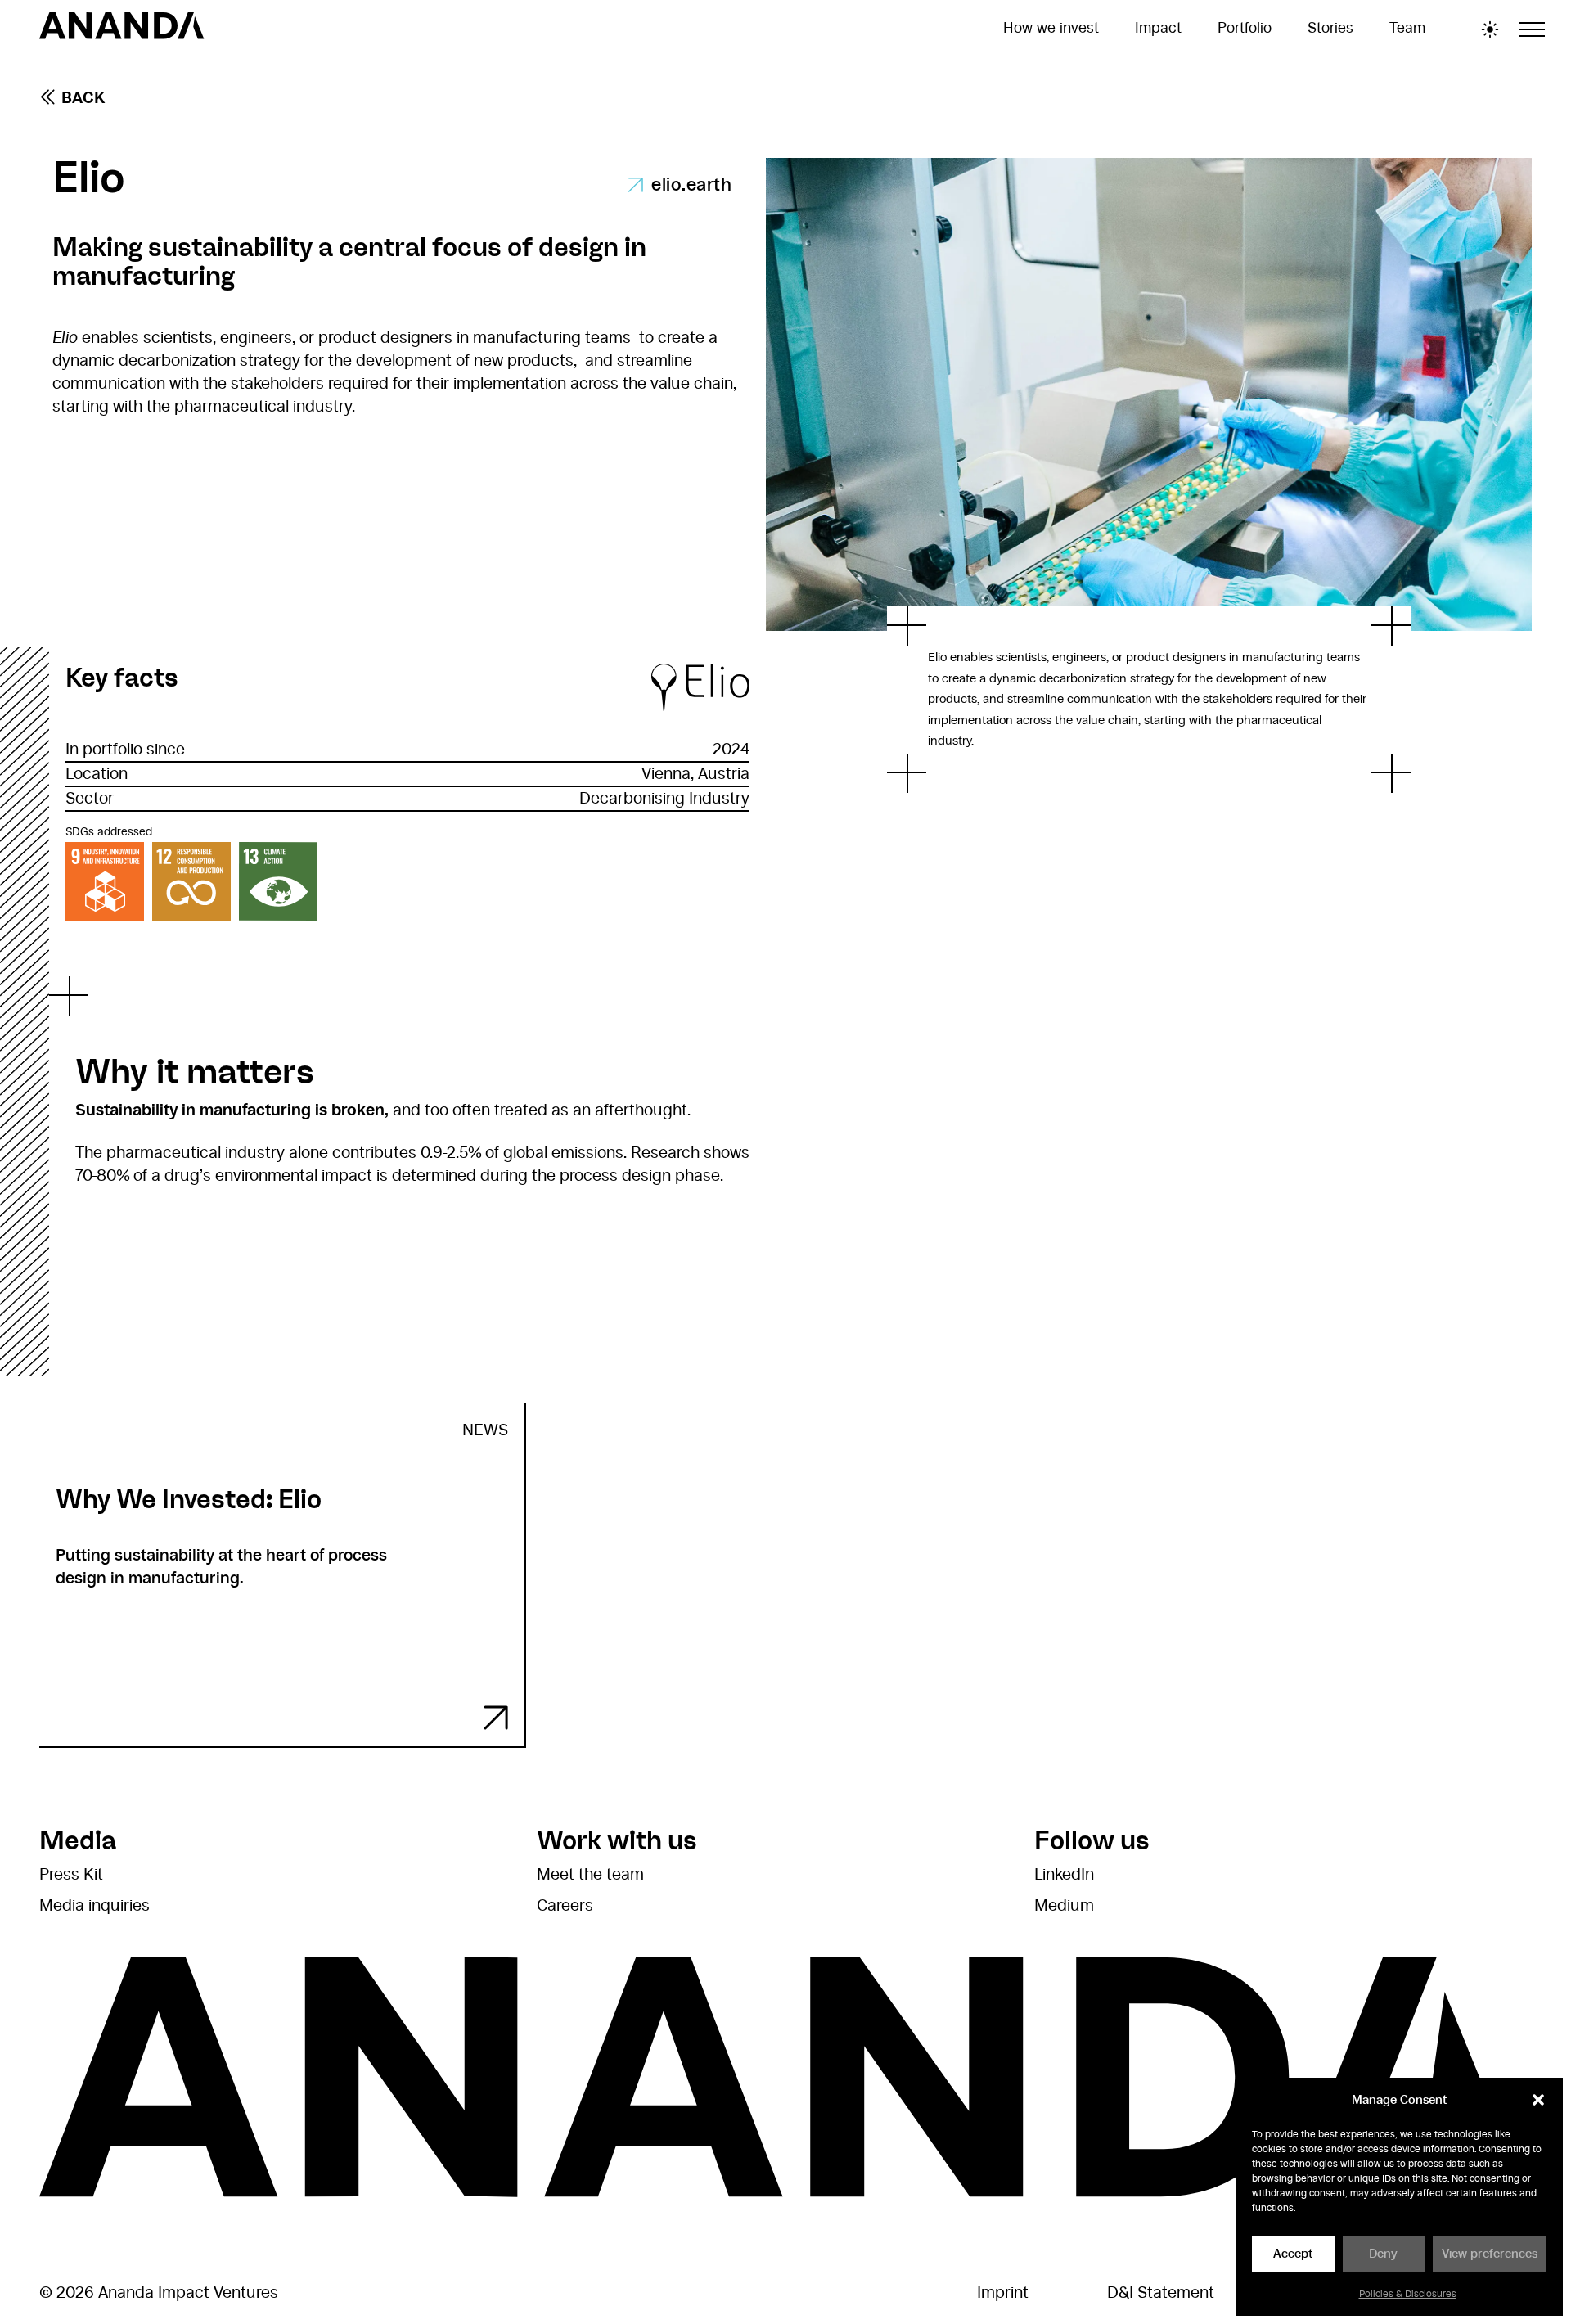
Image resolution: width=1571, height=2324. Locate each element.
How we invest (1051, 29)
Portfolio (1245, 29)
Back (83, 98)
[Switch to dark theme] (1490, 29)
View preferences (1490, 2254)
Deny (1383, 2254)
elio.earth (691, 185)
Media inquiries (95, 1906)
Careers (565, 1906)
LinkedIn (1064, 1875)
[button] (1538, 2100)
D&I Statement (1161, 2293)
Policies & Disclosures (1408, 2294)
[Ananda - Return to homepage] (122, 29)
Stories (1330, 29)
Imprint (1003, 2293)
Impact (1158, 29)
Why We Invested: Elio (189, 1499)
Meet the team (590, 1875)
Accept (1293, 2254)
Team (1407, 29)
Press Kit (71, 1875)
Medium (1064, 1906)
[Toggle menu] (1532, 29)
